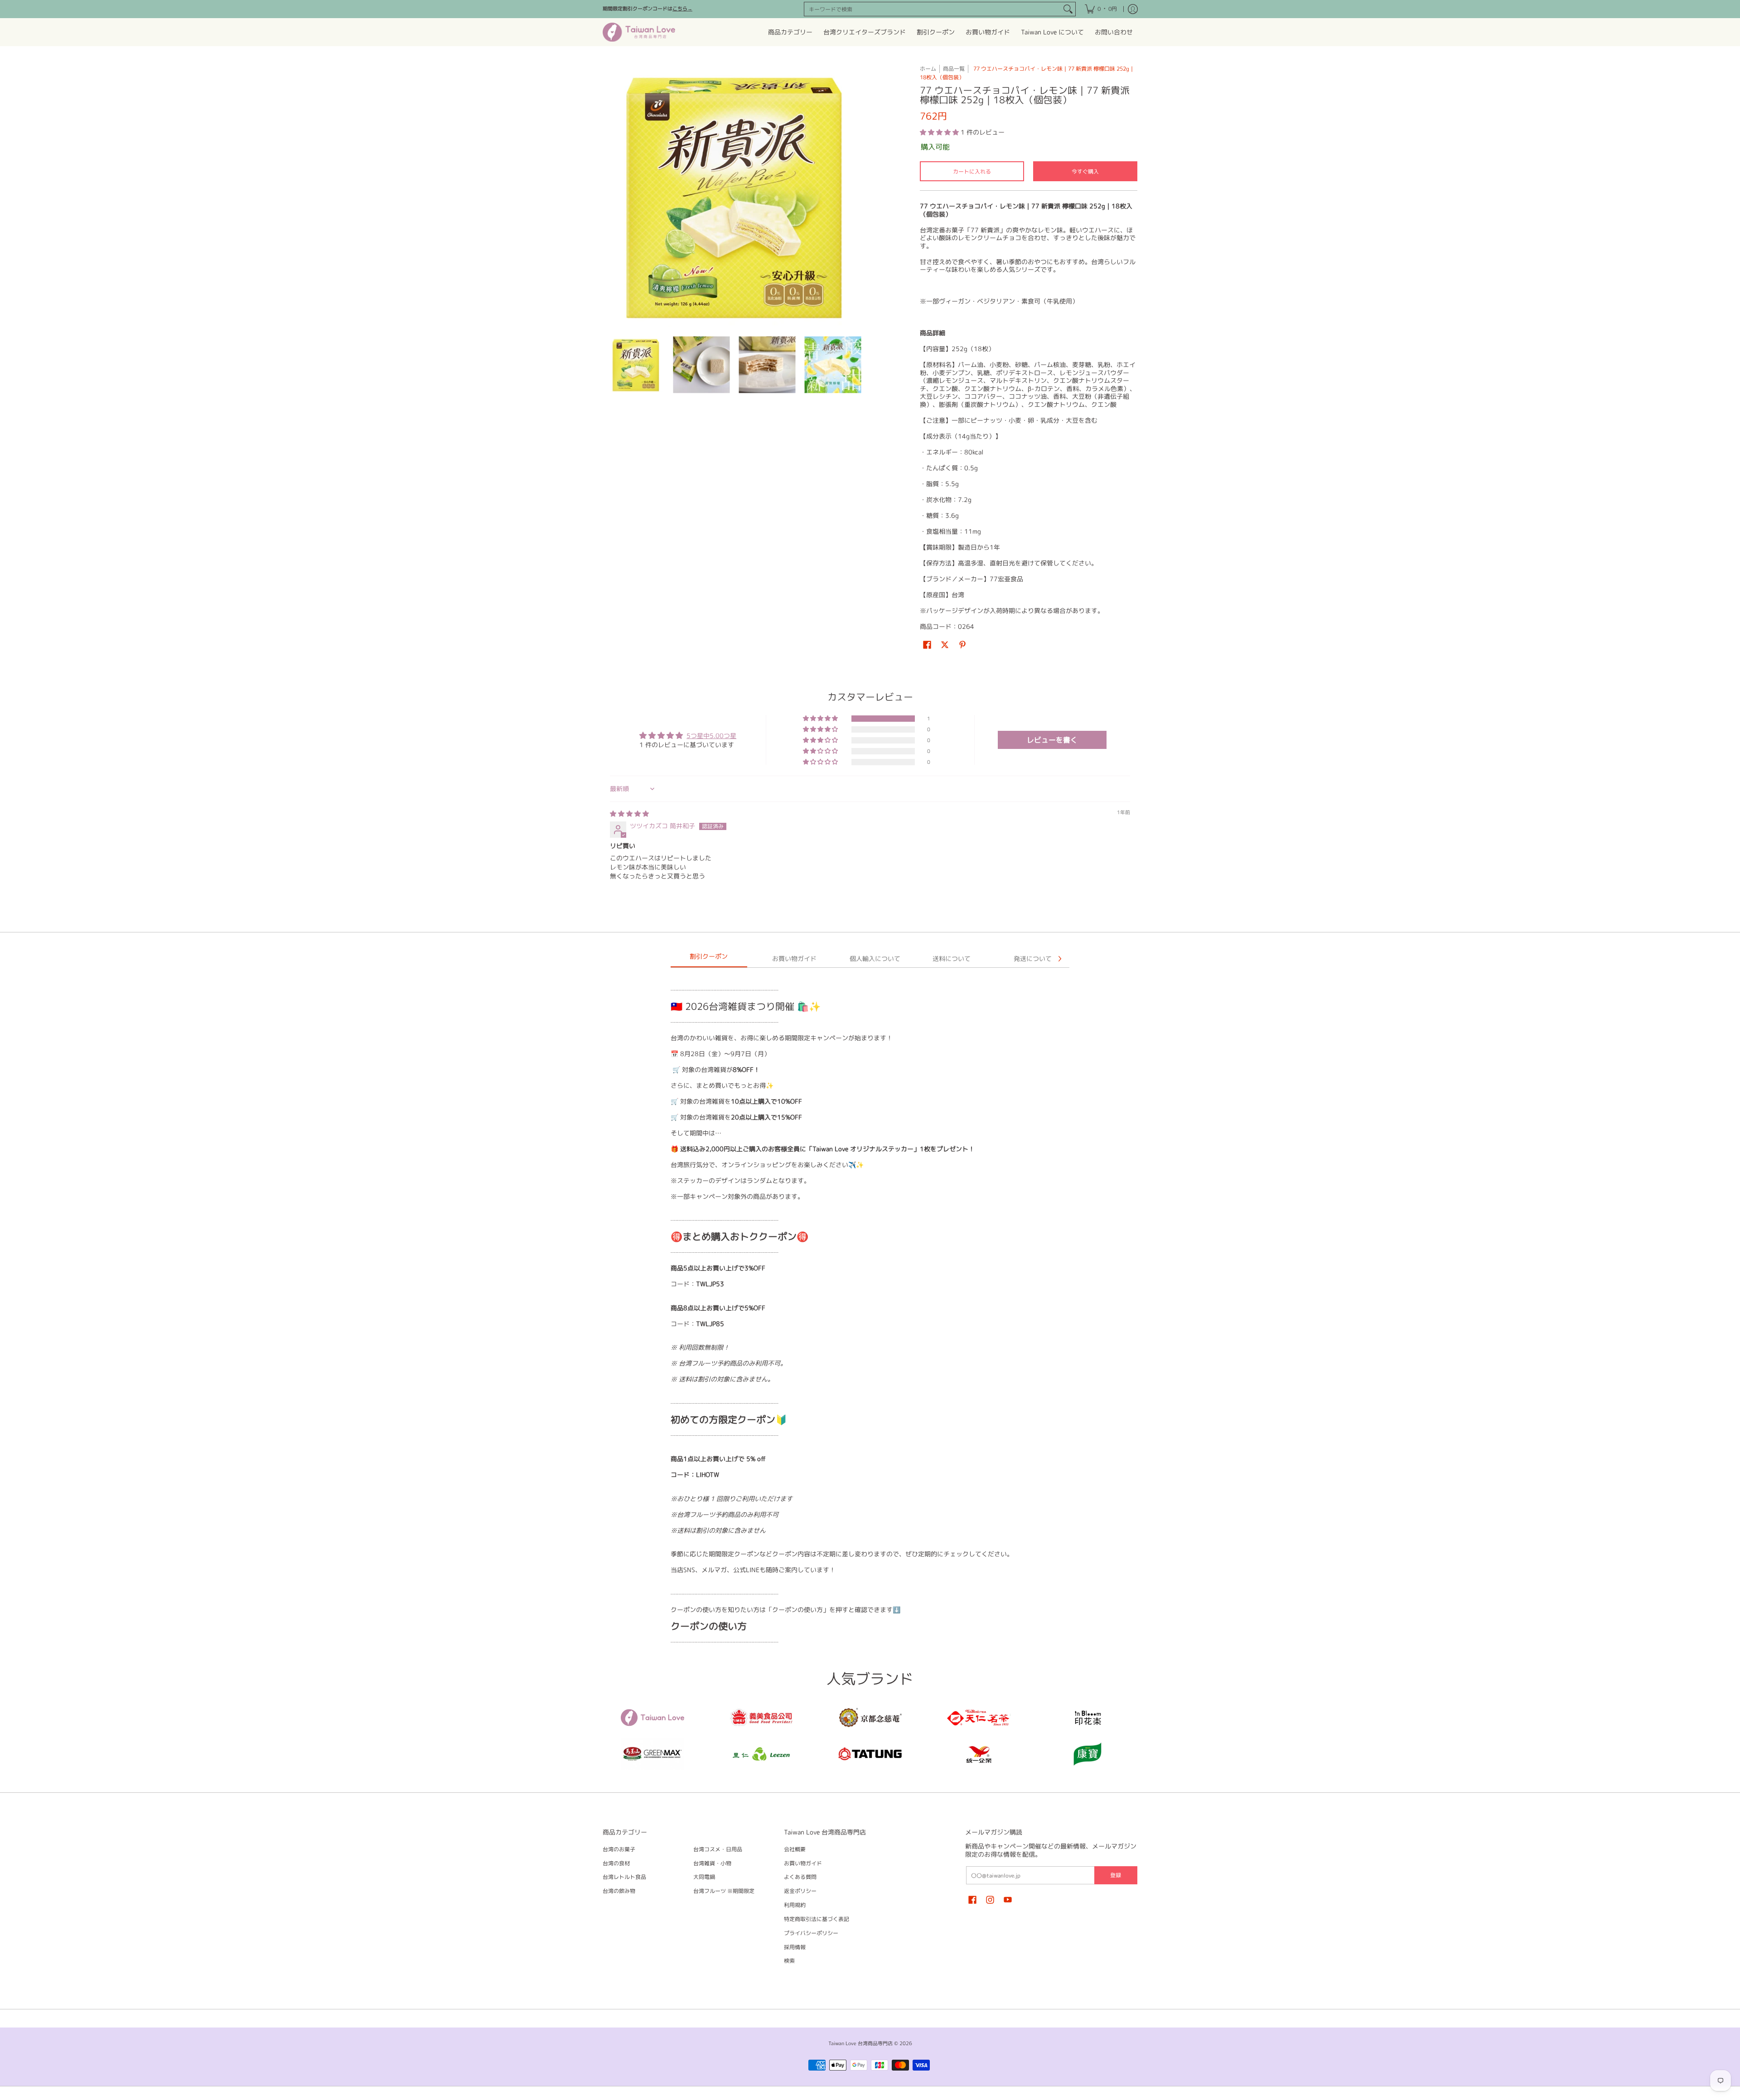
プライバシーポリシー (811, 1933)
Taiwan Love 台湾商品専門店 (860, 2043)
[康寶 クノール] (1087, 1754)
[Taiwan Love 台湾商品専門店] (639, 32)
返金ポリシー (800, 1891)
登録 (1116, 1875)
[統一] (979, 1754)
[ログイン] (1133, 9)
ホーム (928, 69)
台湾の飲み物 (619, 1891)
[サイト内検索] (1068, 9)
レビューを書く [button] (1052, 740)
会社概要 (795, 1849)
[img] (629, 813)
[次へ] (859, 196)
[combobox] (933, 9)
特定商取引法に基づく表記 (817, 1919)
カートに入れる (972, 171)
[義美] (761, 1718)
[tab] (709, 959)
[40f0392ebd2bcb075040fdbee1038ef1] (870, 1718)
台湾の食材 (616, 1863)
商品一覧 (954, 69)
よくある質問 (800, 1877)
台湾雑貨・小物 (712, 1863)
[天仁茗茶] (979, 1718)
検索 (789, 1961)
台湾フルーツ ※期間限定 (724, 1891)
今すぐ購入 (1085, 171)
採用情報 (795, 1947)
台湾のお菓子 (619, 1849)
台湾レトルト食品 (624, 1877)
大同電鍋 (704, 1877)
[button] (940, 132)
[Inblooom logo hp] (1087, 1718)
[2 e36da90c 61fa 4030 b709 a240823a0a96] (761, 1754)
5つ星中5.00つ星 (711, 736)
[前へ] (609, 196)
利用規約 (795, 1905)
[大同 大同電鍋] (870, 1754)
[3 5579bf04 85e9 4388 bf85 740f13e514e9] (652, 1754)
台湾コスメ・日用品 (718, 1849)
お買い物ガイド (803, 1863)
